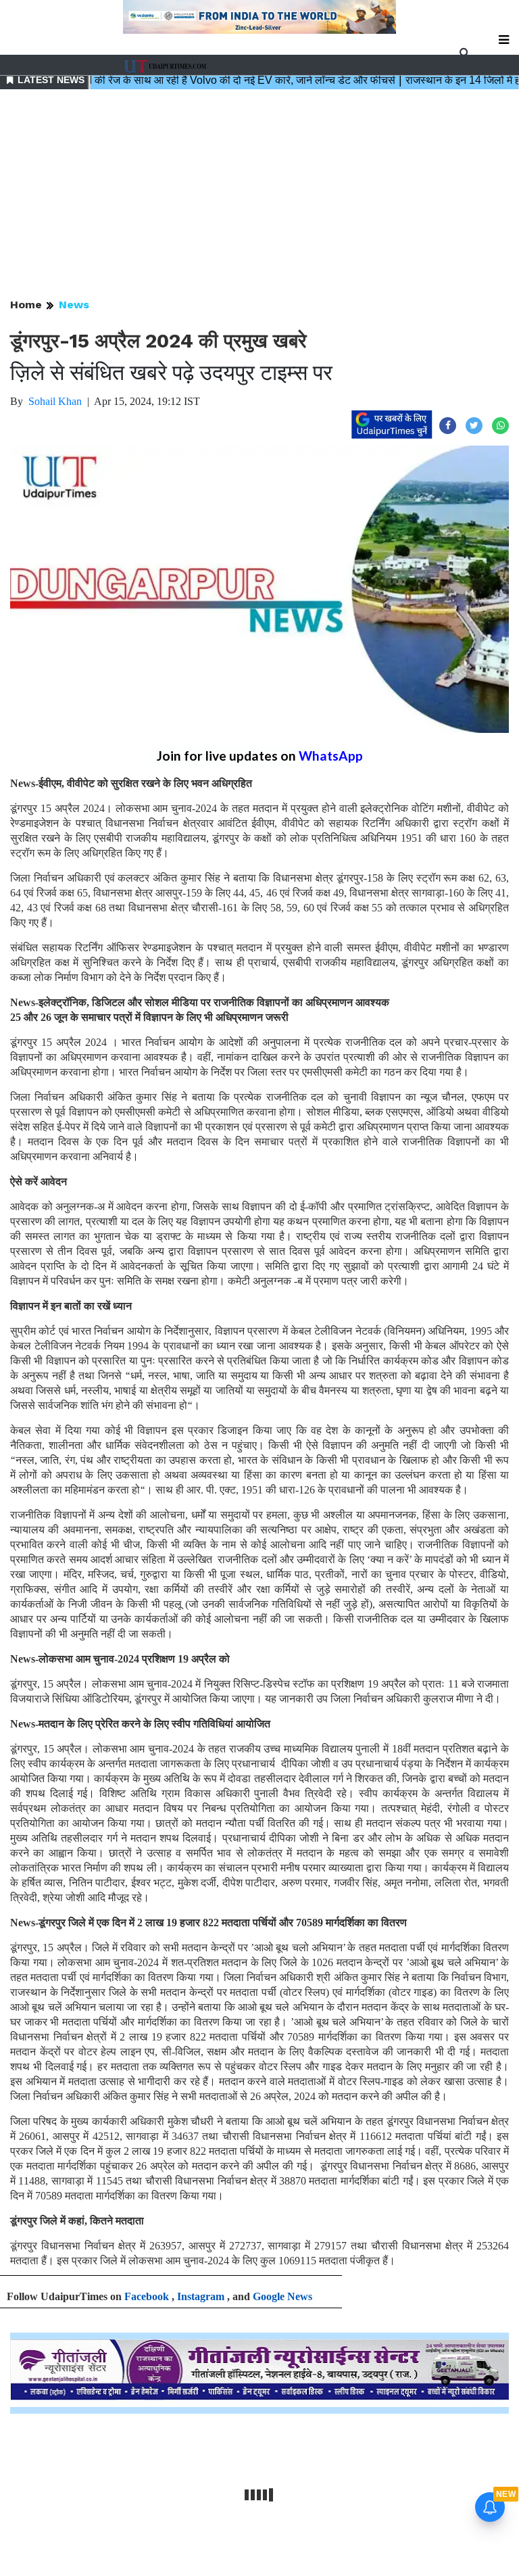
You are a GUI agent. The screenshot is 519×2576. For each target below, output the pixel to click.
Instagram (201, 2296)
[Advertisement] (259, 195)
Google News (282, 2296)
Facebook (147, 2296)
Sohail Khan (55, 401)
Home (26, 305)
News (74, 305)
